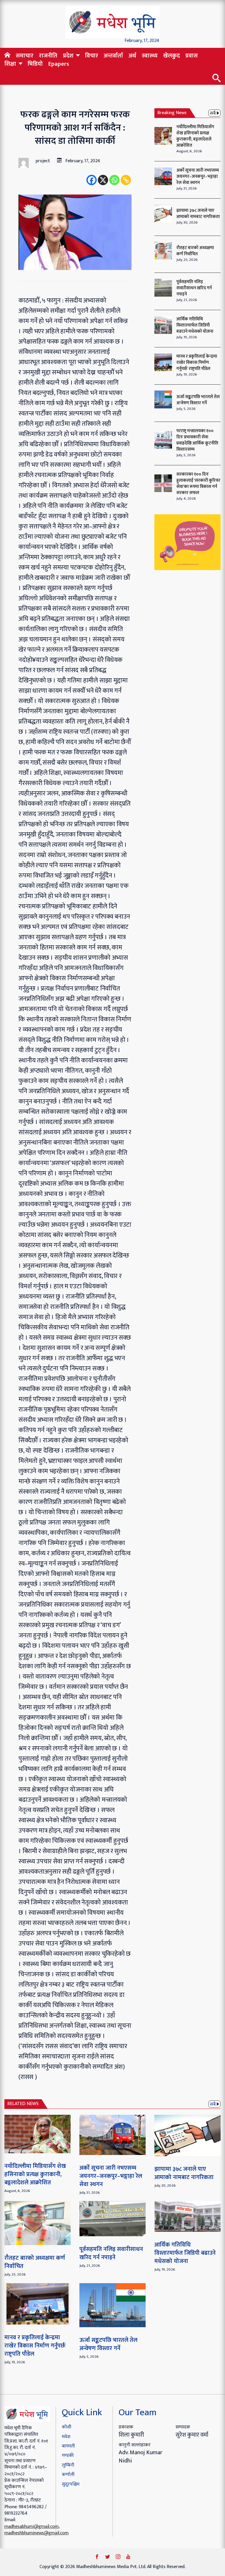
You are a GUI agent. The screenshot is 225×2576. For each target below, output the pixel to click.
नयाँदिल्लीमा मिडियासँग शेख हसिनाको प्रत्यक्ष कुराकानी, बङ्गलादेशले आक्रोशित (195, 136)
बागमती (68, 2446)
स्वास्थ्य (150, 56)
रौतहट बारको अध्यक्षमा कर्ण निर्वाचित (195, 251)
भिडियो (35, 64)
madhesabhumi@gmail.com (31, 2527)
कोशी (67, 2427)
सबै (213, 113)
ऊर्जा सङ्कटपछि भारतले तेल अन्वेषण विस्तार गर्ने (198, 400)
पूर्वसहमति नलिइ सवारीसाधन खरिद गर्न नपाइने (194, 288)
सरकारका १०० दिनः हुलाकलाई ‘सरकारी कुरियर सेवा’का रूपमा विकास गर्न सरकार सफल (198, 484)
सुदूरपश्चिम (71, 2484)
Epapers (59, 64)
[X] (103, 180)
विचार (92, 56)
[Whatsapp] (114, 180)
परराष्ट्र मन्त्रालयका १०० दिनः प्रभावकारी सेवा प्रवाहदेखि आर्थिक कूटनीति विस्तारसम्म (197, 440)
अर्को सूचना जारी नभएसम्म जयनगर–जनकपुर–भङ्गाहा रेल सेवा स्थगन (198, 176)
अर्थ (132, 56)
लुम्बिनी (68, 2465)
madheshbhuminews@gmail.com (36, 2533)
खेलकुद (172, 56)
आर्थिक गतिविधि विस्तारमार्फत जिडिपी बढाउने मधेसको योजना (195, 325)
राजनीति (48, 56)
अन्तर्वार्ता (113, 56)
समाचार (25, 56)
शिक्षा (10, 64)
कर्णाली (68, 2475)
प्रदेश (68, 56)
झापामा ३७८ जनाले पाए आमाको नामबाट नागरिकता (198, 214)
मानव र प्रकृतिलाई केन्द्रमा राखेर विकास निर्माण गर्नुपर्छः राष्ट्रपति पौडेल (197, 362)
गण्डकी (68, 2456)
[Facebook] (92, 180)
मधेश (66, 2437)
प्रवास (192, 56)
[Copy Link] (126, 180)
